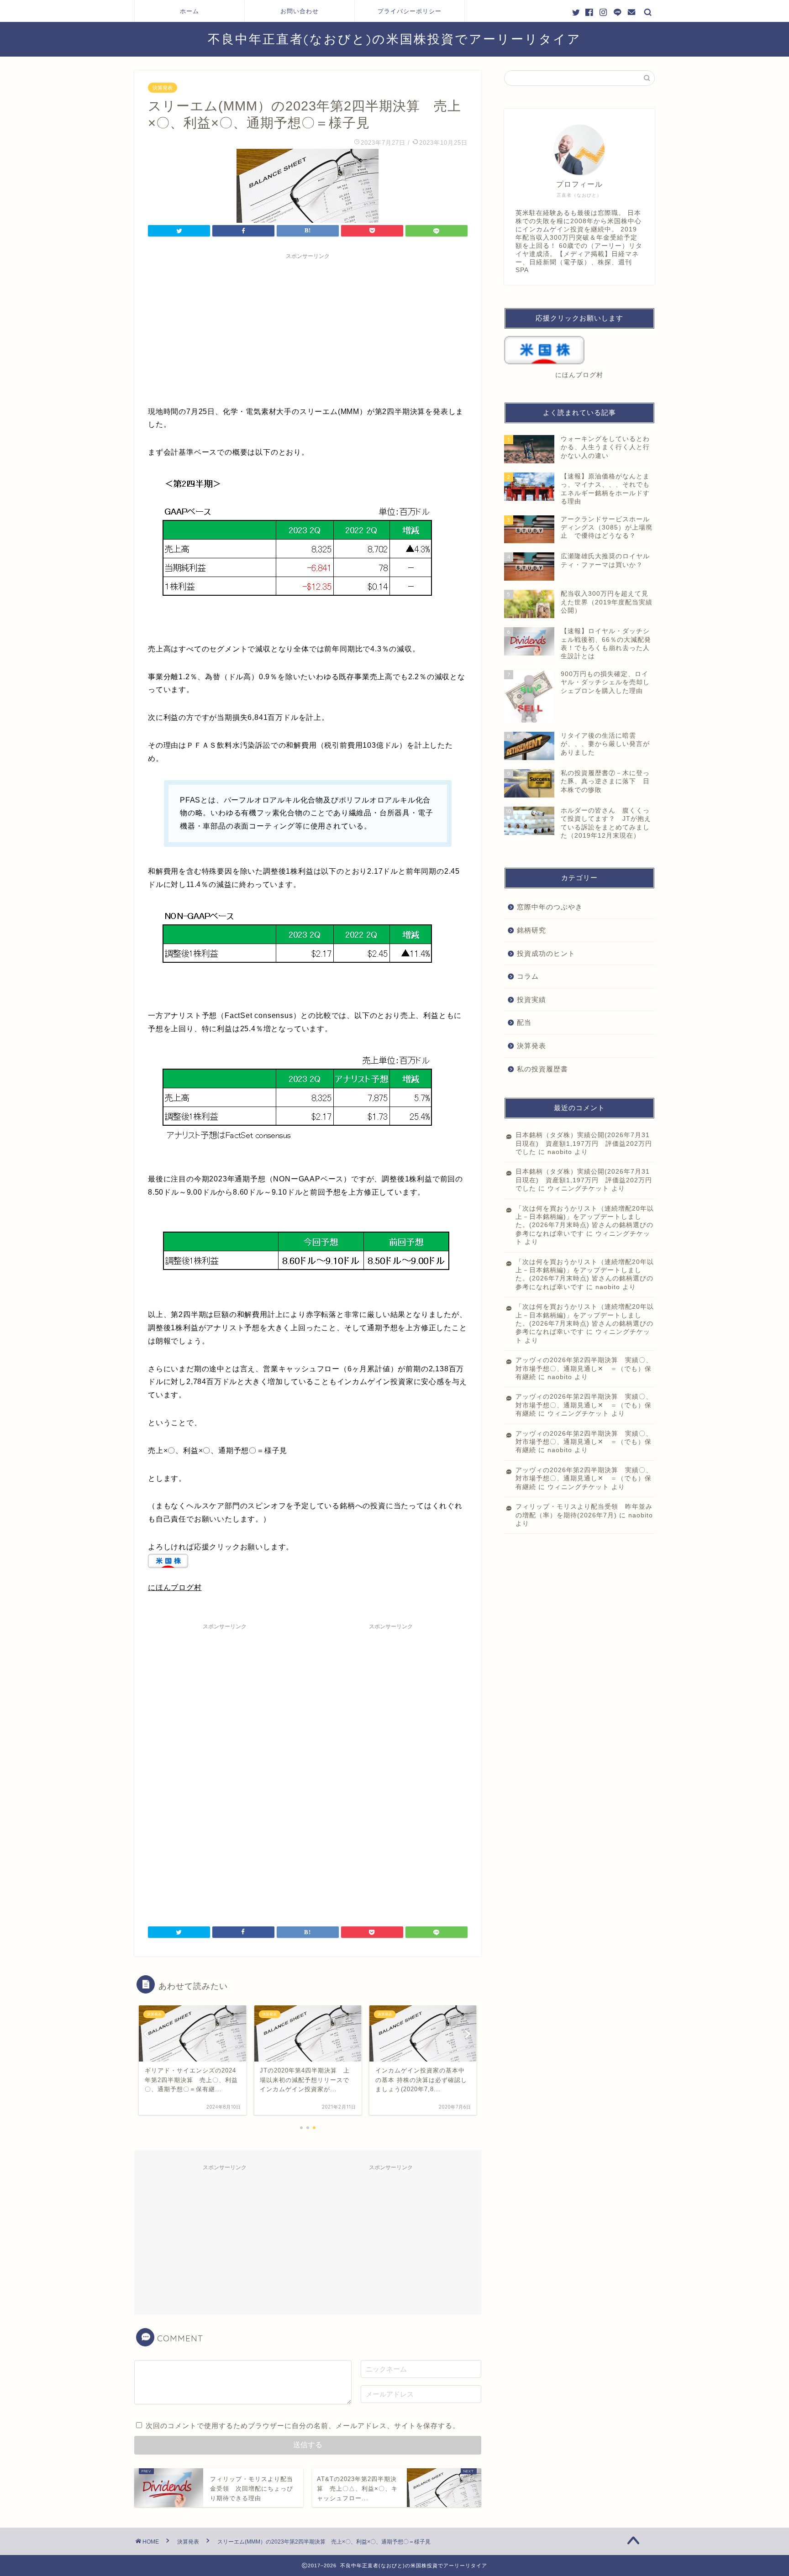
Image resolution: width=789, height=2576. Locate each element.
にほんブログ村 (175, 1587)
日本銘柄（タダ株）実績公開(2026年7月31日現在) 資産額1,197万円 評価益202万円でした (584, 1144)
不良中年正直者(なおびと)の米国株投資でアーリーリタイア (394, 39)
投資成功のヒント (546, 953)
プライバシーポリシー (410, 11)
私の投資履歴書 (542, 1069)
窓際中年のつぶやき (550, 907)
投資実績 (531, 999)
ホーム (189, 11)
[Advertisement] (308, 328)
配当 (524, 1022)
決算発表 (163, 88)
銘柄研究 (531, 930)
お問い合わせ (300, 11)
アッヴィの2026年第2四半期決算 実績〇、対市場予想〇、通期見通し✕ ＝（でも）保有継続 (584, 1369)
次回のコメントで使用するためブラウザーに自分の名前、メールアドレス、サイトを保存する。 (303, 2426)
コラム (528, 976)
